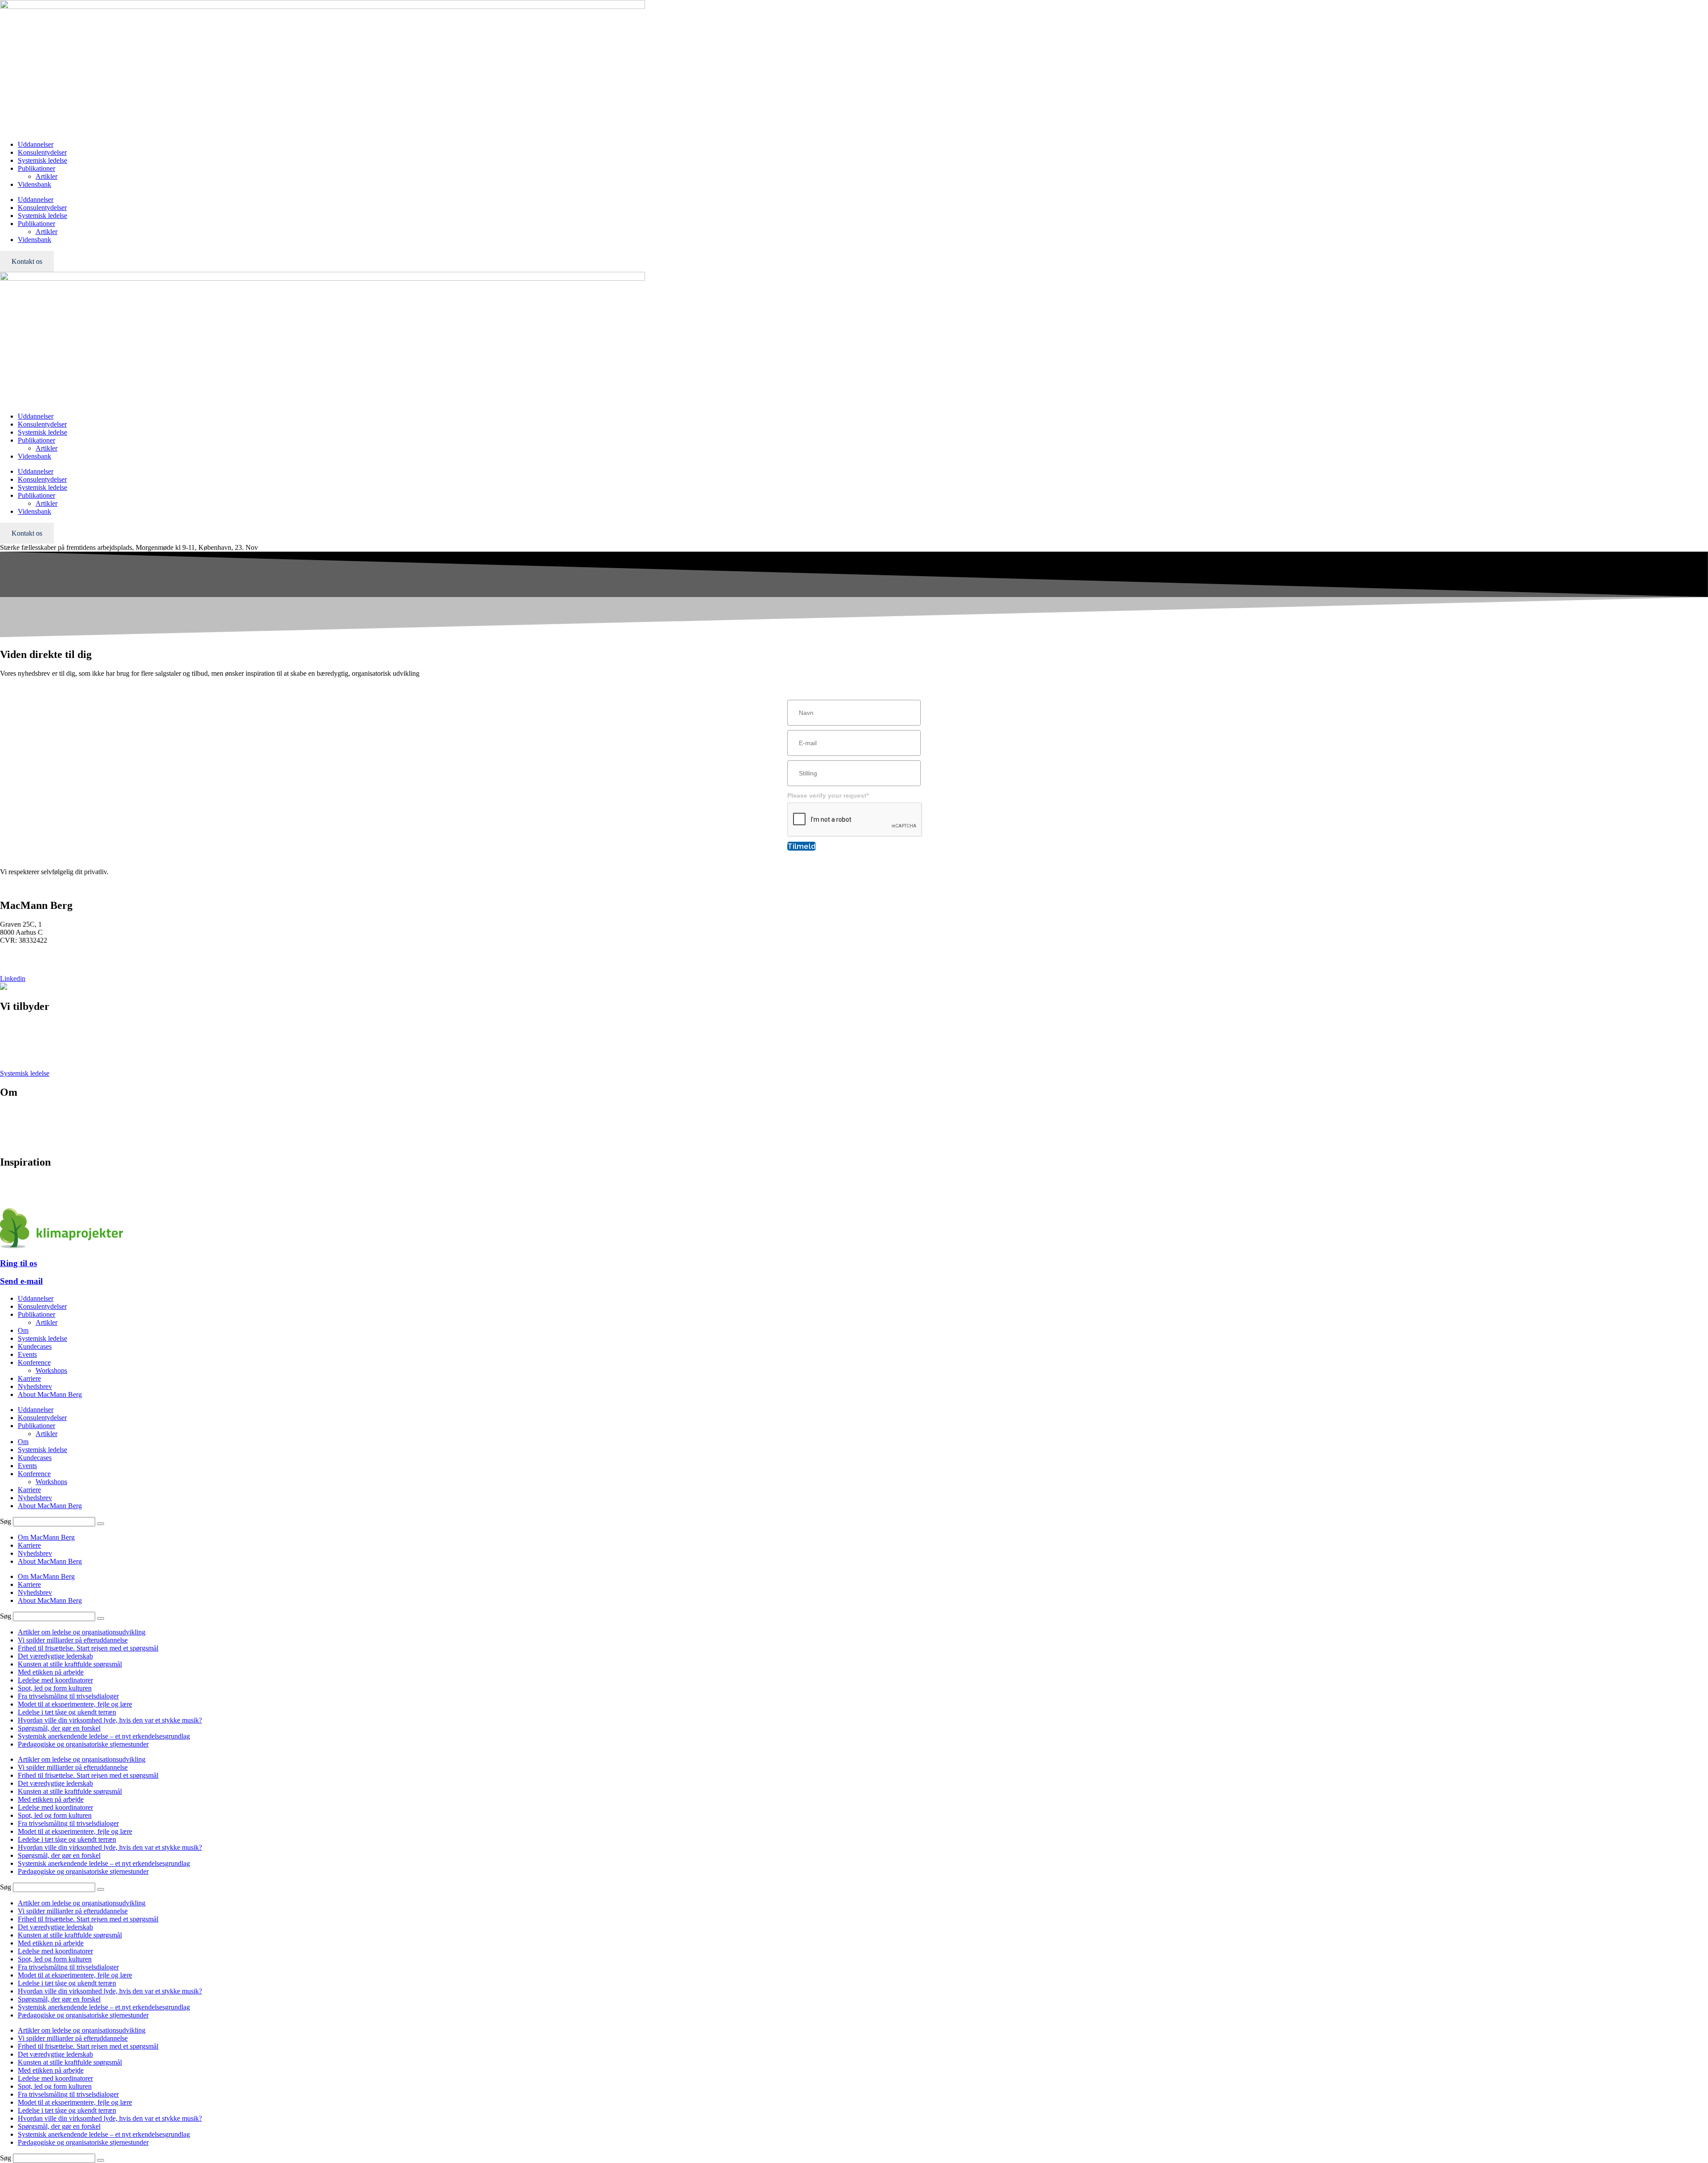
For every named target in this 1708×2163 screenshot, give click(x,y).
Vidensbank (34, 184)
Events (10, 1057)
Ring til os (18, 1263)
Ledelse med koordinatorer (55, 1680)
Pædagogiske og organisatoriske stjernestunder (83, 1744)
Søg (6, 1521)
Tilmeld (802, 846)
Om (23, 1330)
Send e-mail (21, 1281)
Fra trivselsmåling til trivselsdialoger (68, 1696)
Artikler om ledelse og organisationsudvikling (82, 1632)
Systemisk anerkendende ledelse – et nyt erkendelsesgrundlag (104, 1736)
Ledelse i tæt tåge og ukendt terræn (67, 1712)
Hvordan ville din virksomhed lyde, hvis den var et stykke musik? (110, 1720)
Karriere (12, 1127)
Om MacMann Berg (46, 1537)
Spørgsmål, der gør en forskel (59, 1728)
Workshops (51, 1370)
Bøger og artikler (24, 1181)
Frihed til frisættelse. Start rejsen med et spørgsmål (88, 1648)
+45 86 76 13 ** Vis (29, 955)
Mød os (11, 1111)
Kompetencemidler (27, 1197)
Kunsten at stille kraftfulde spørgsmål (70, 1664)
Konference (16, 1041)
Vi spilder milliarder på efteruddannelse (73, 1640)
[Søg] (101, 1524)
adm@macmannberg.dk (34, 963)
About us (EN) (21, 1143)
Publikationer (36, 168)
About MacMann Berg (50, 1394)
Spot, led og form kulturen (55, 1688)
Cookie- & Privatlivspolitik (38, 1135)
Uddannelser (36, 144)
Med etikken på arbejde (51, 1672)
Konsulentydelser (42, 152)
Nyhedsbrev (17, 1189)
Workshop (14, 1049)
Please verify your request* (828, 795)
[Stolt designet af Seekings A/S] (4, 987)
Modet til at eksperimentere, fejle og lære (75, 1704)
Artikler (46, 176)
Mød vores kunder (26, 1119)
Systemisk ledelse (42, 160)
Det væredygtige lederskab (55, 1656)
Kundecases (35, 1346)
